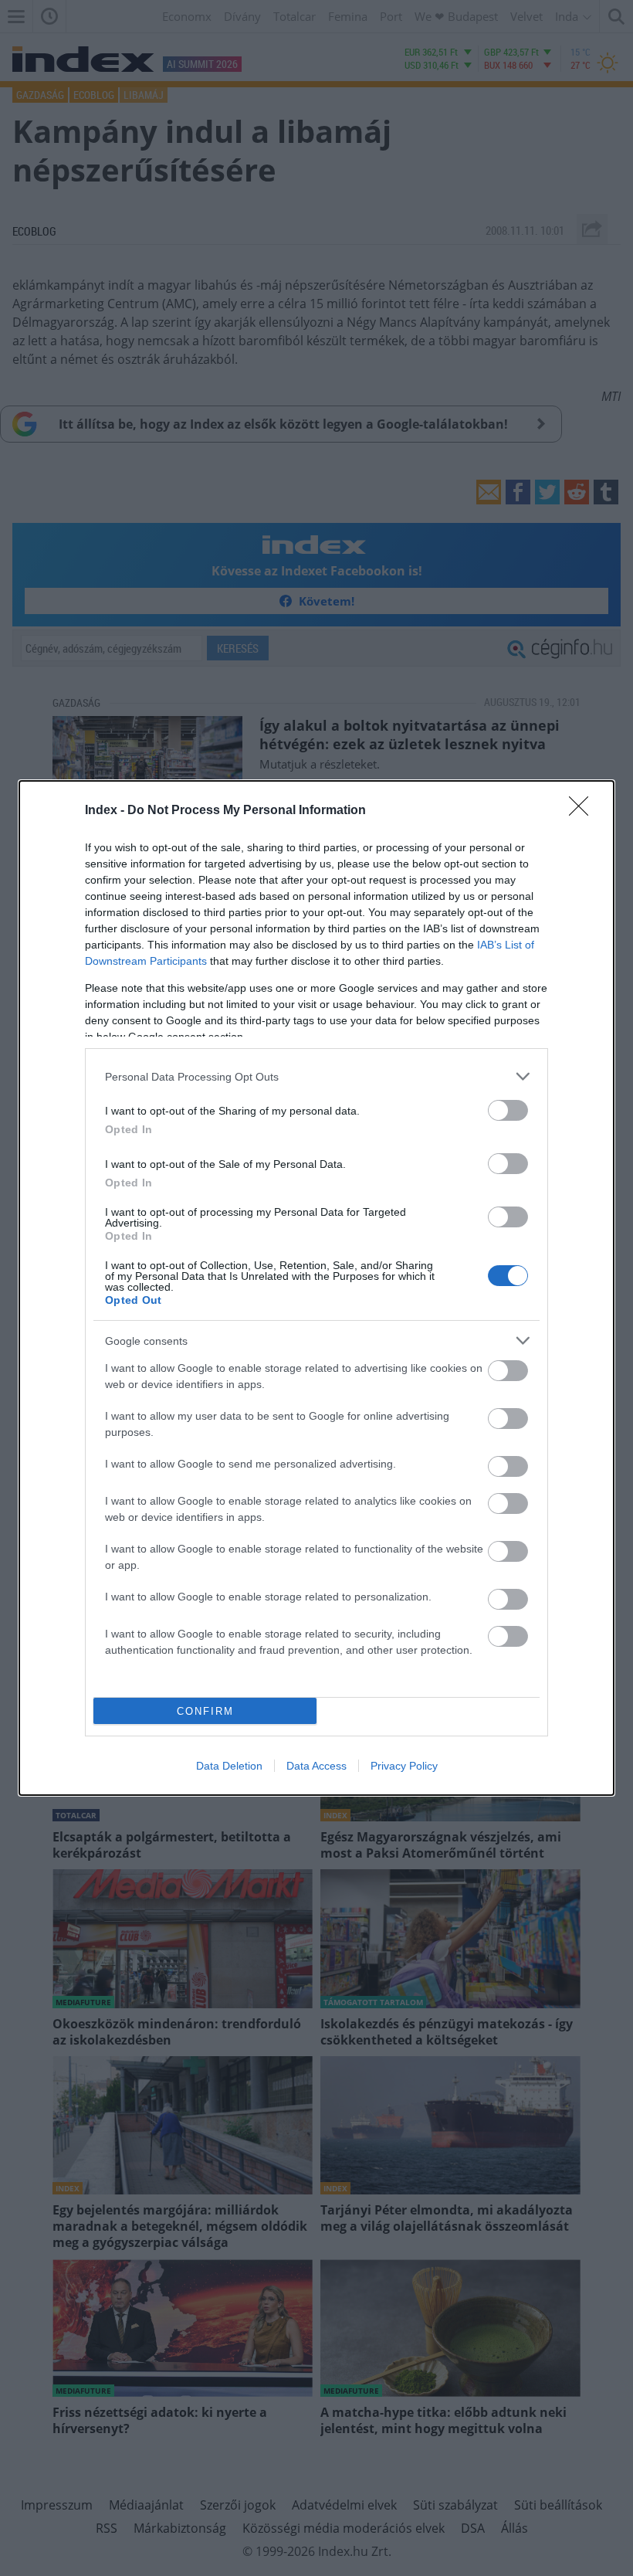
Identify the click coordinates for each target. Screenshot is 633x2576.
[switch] (508, 1110)
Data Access (316, 1766)
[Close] (584, 811)
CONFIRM (205, 1711)
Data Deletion (229, 1766)
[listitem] (316, 1076)
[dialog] (316, 1288)
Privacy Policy (404, 1766)
